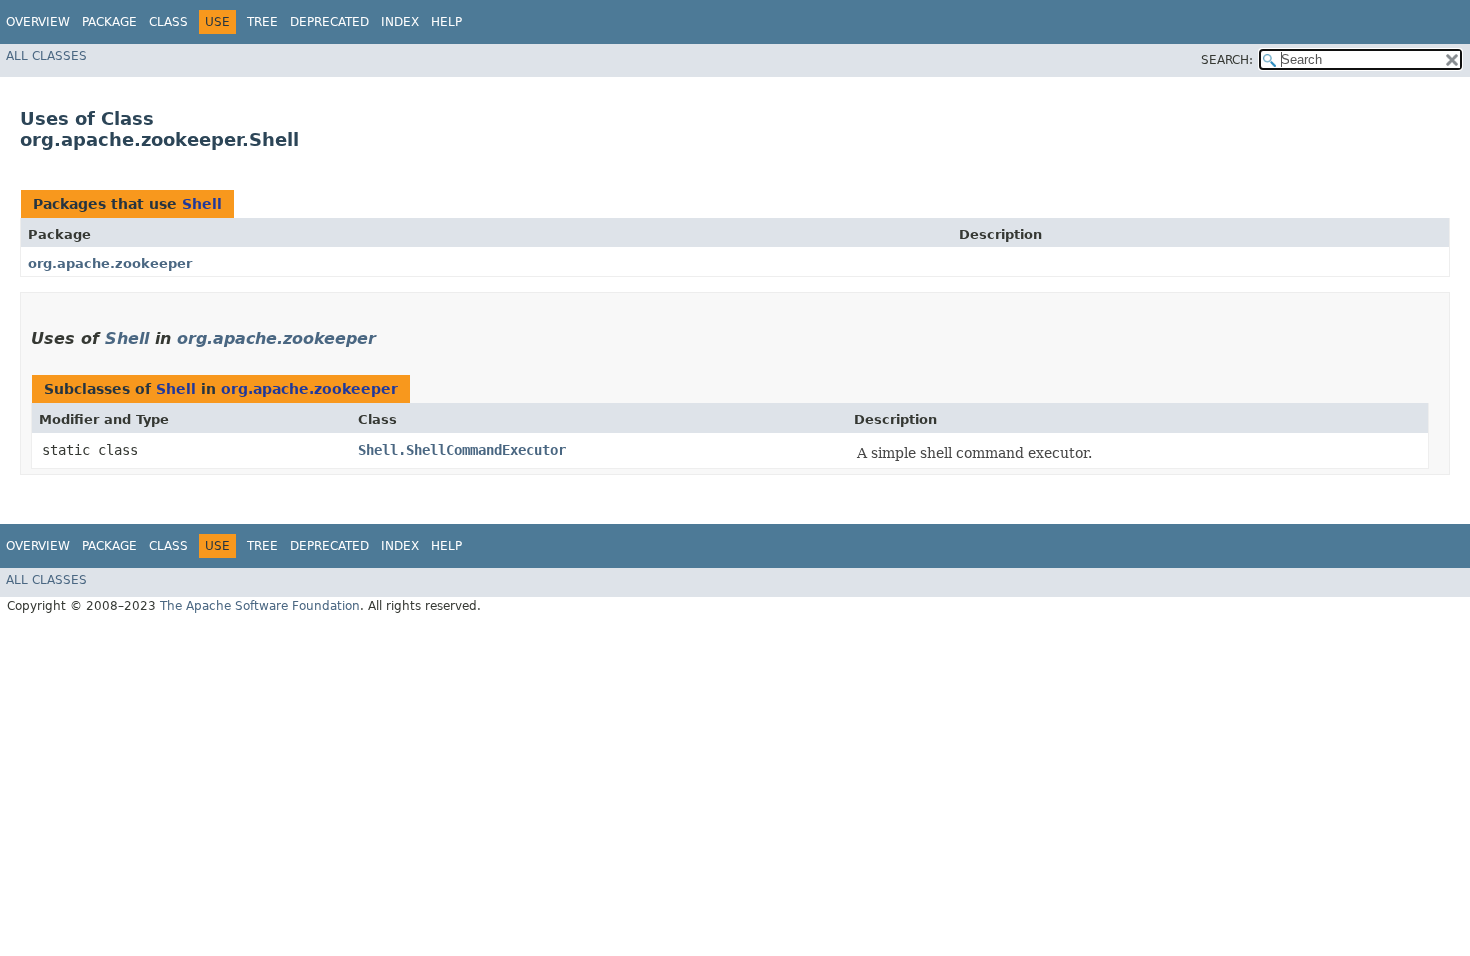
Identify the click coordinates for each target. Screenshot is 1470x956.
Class (168, 22)
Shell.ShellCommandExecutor (462, 450)
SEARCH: (1227, 60)
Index (400, 22)
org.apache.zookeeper (110, 263)
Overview (38, 22)
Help (446, 22)
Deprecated (329, 22)
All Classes (46, 56)
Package (109, 22)
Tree (262, 22)
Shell (202, 204)
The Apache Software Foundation (260, 606)
